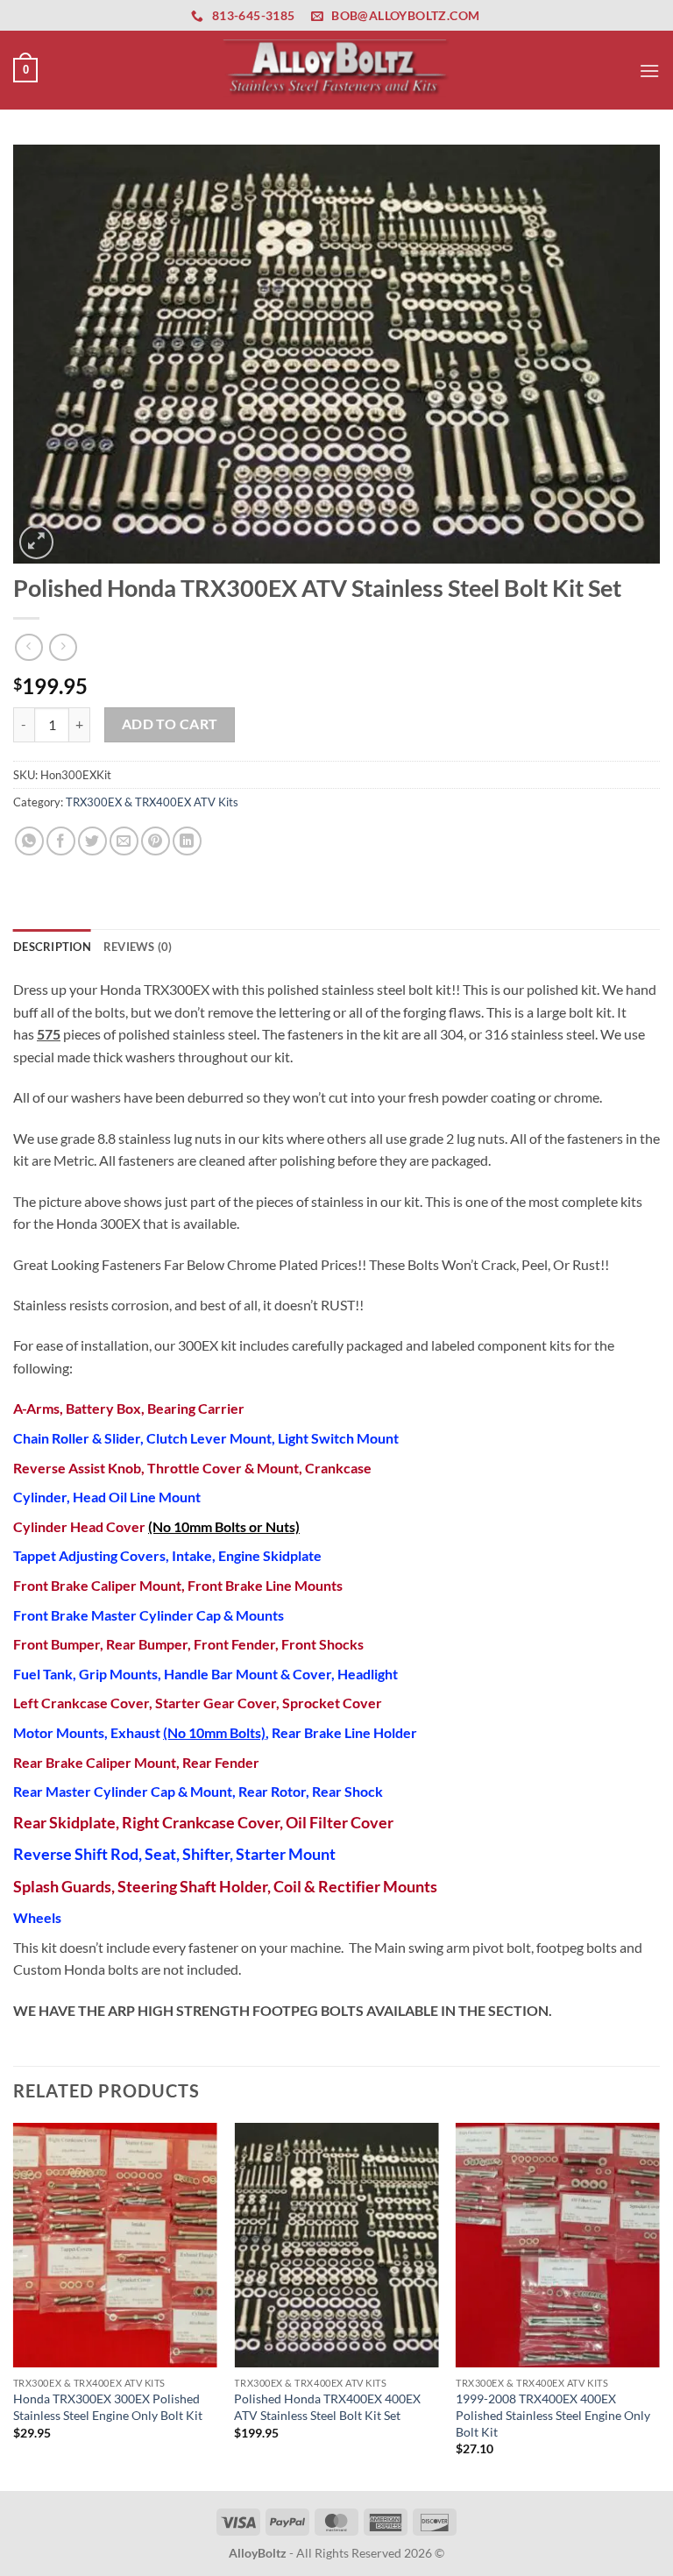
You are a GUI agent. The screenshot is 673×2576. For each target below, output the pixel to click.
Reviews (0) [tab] (138, 947)
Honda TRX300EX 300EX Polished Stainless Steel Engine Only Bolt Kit (108, 2407)
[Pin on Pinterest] (156, 841)
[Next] (659, 2305)
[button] (25, 70)
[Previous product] (63, 647)
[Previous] (14, 2305)
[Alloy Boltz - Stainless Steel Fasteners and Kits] (336, 70)
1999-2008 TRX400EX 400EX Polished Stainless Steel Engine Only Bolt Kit (553, 2415)
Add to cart (170, 724)
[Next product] (28, 647)
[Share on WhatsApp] (29, 841)
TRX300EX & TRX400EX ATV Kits (152, 802)
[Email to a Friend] (124, 841)
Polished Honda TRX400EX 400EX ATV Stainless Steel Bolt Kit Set (327, 2407)
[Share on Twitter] (92, 841)
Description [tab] (52, 947)
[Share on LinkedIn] (187, 841)
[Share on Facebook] (61, 841)
